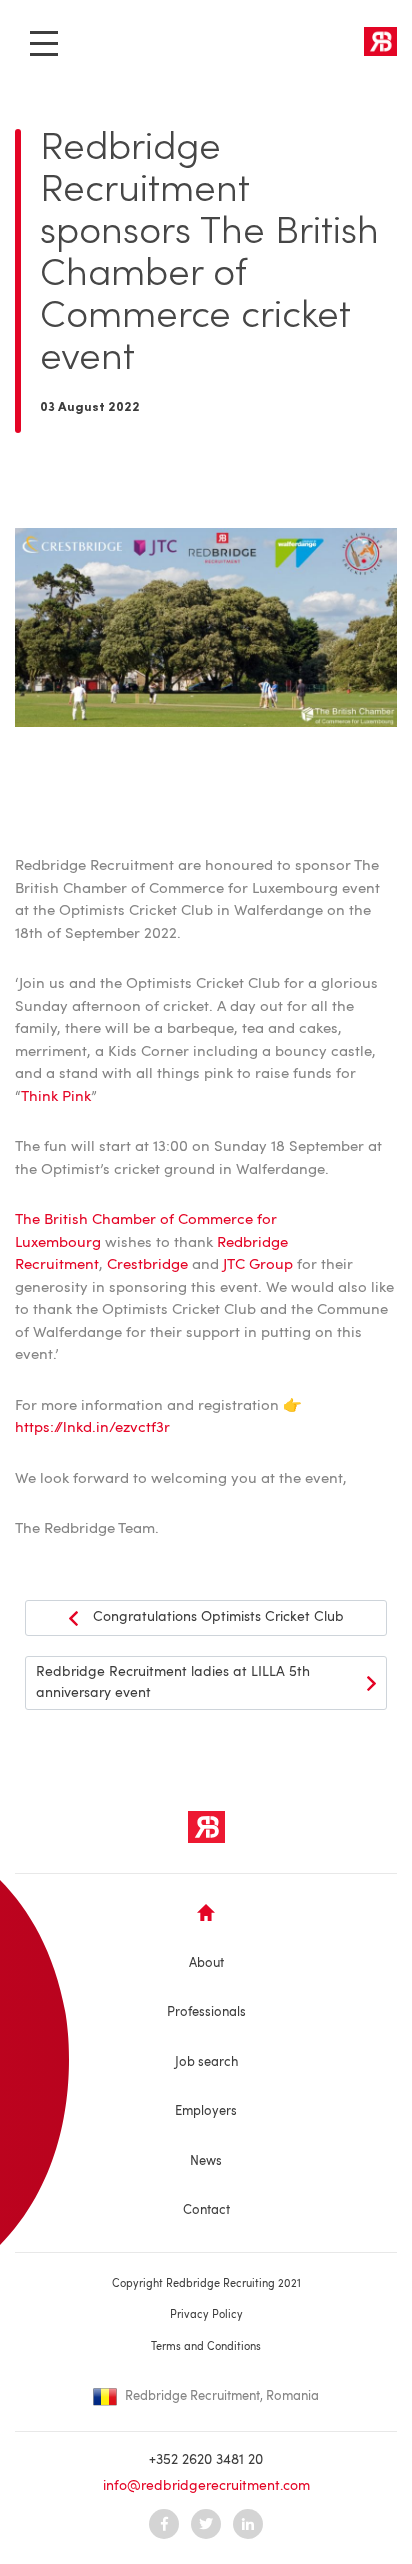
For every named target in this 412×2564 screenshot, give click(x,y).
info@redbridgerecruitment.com (206, 2486)
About (206, 1963)
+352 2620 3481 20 (206, 2460)
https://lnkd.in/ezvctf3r (92, 1428)
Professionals (206, 2012)
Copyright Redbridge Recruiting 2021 (206, 2284)
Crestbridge (147, 1265)
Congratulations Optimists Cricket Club (218, 1617)
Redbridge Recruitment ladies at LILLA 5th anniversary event (173, 1682)
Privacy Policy (206, 2315)
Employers (206, 2111)
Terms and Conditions (206, 2347)
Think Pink (56, 1097)
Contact (206, 2210)
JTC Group (258, 1265)
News (206, 2161)
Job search (206, 2062)
